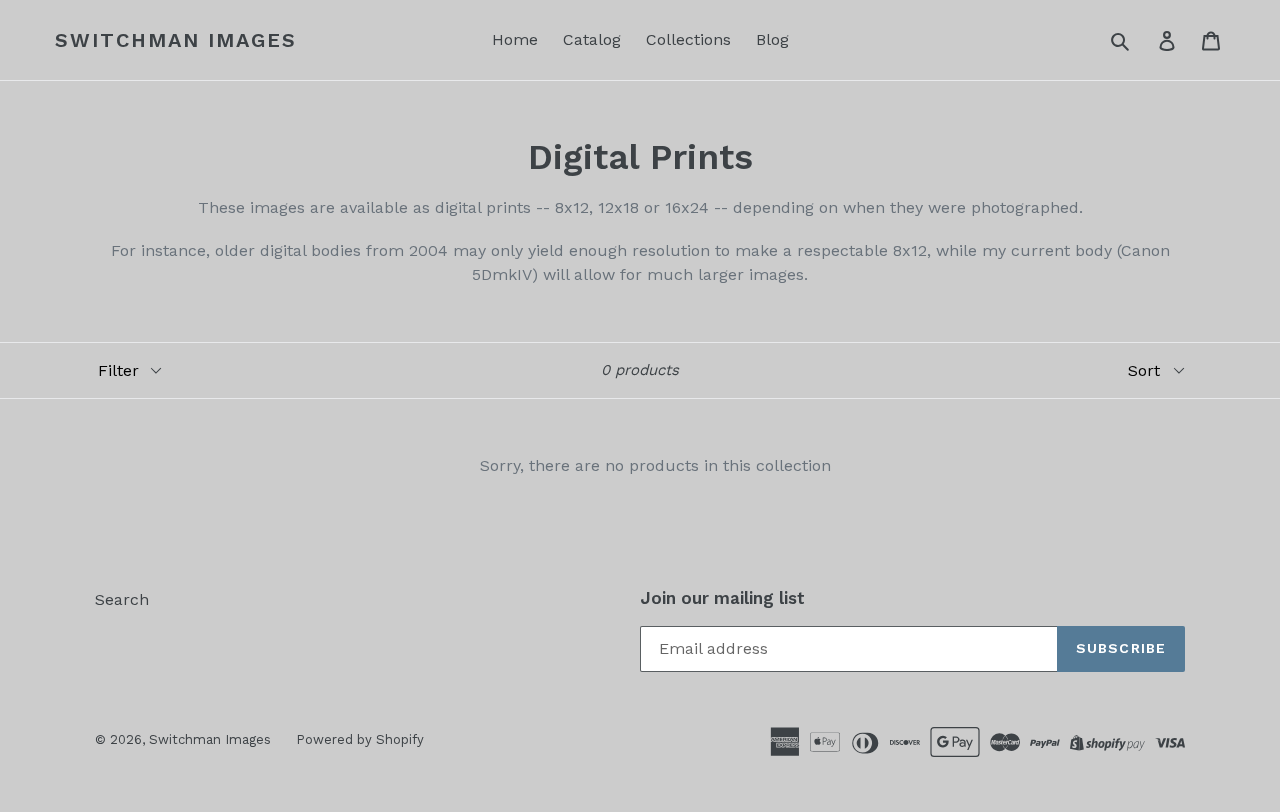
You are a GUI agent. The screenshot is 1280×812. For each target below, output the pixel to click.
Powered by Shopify (360, 739)
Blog (772, 39)
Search (122, 599)
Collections (688, 39)
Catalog (592, 39)
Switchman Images (176, 40)
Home (515, 39)
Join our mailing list (722, 598)
